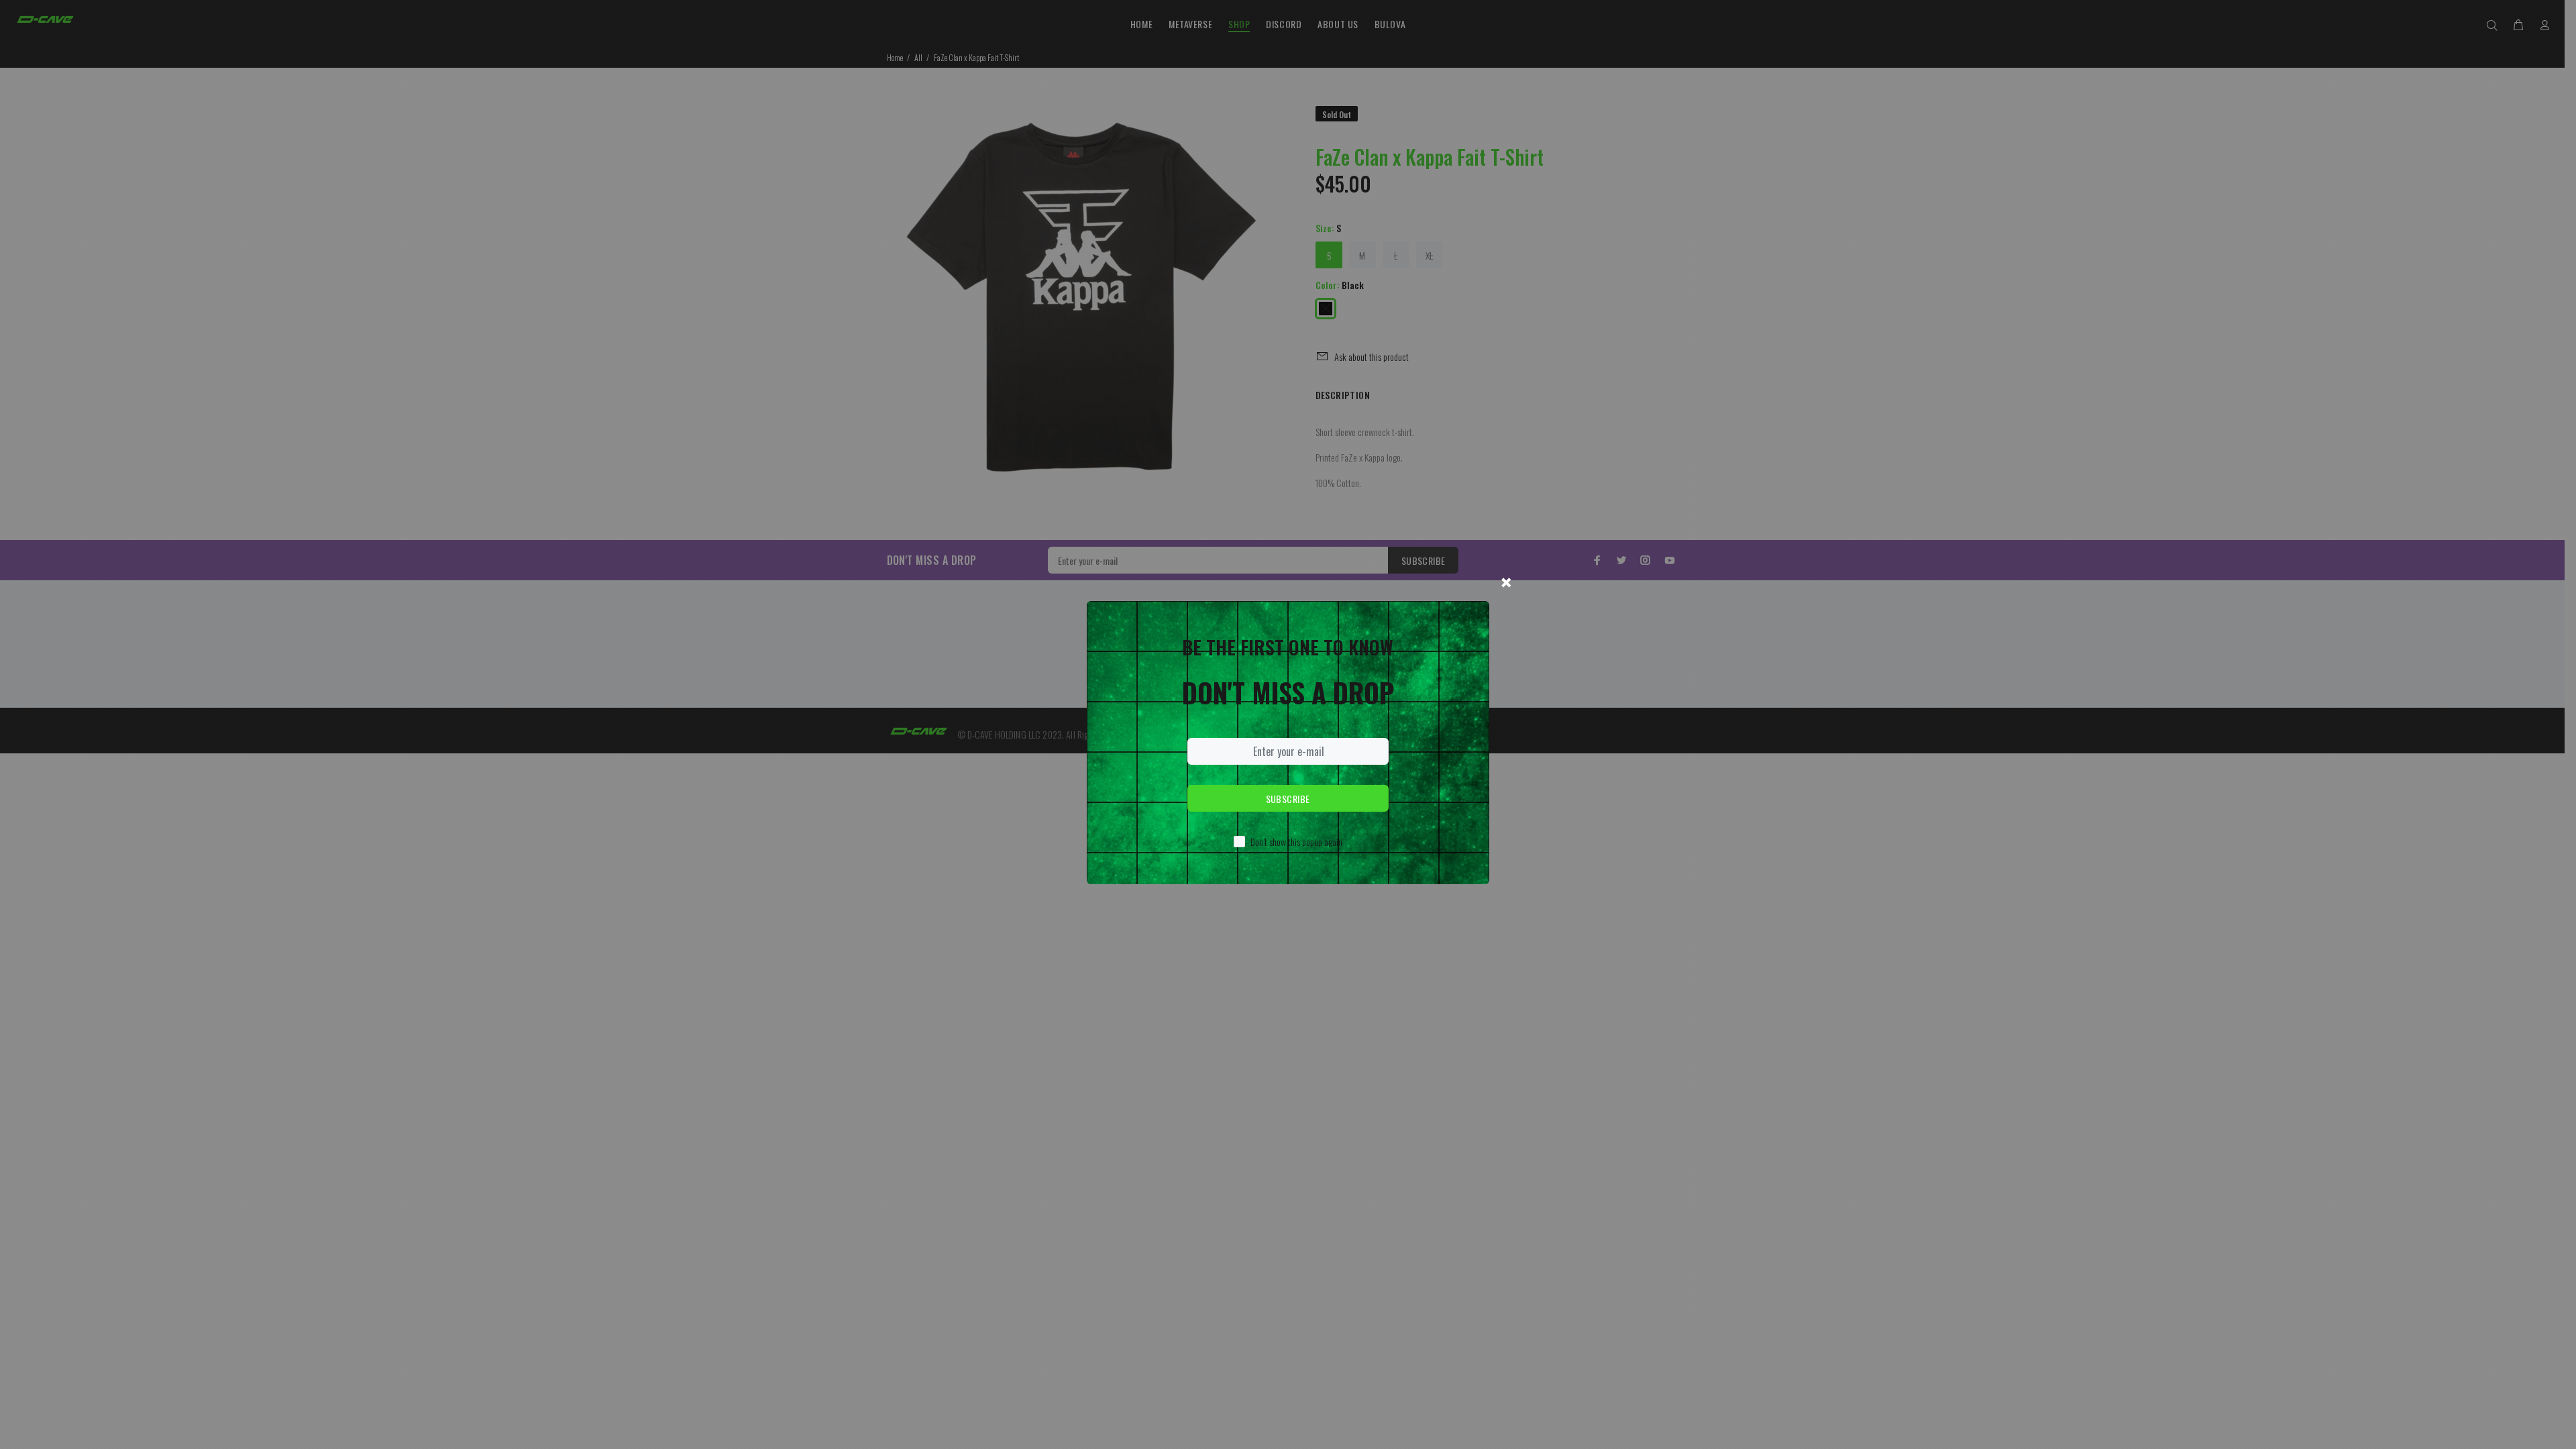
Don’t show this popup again (1296, 842)
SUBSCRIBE (1288, 799)
